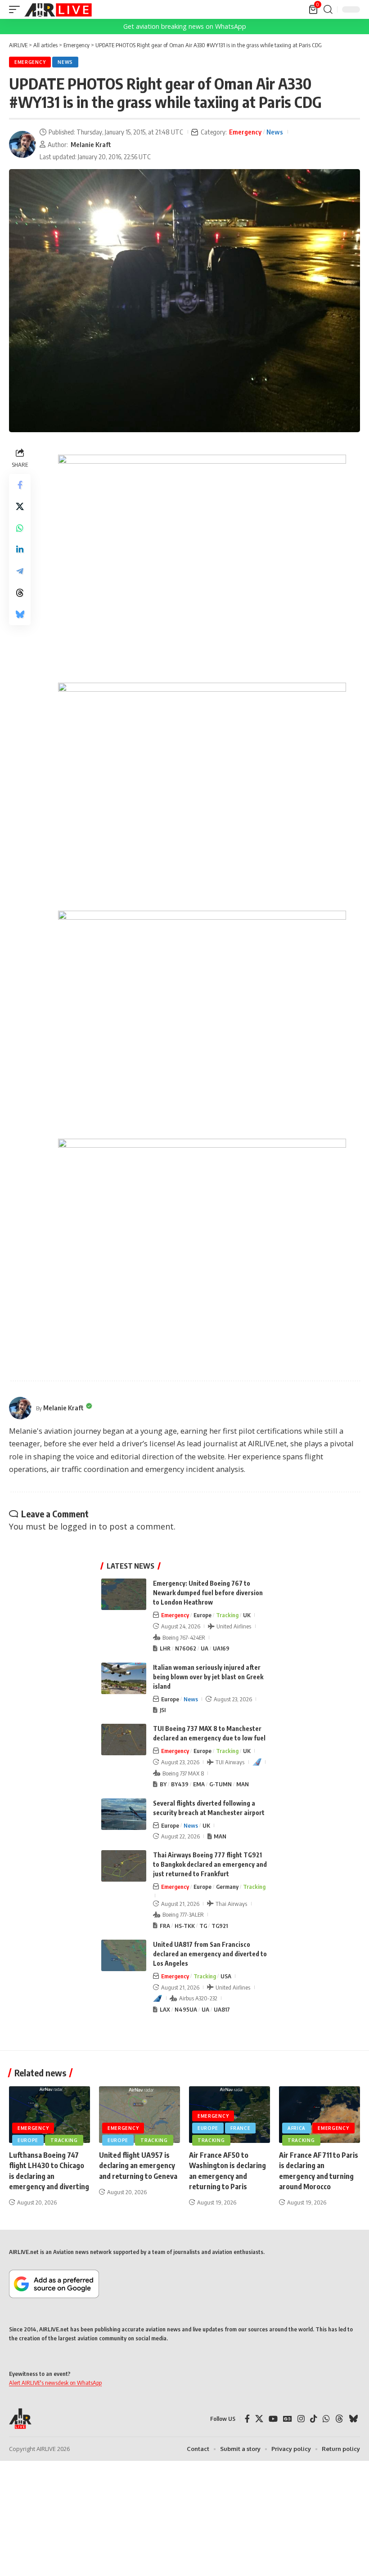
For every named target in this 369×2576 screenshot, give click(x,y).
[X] (259, 2419)
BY (163, 1784)
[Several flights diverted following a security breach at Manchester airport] (124, 1814)
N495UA (186, 2009)
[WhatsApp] (326, 2419)
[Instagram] (301, 2419)
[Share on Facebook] (20, 485)
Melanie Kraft (91, 144)
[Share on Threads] (20, 593)
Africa (297, 2128)
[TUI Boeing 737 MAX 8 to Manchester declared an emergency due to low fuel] (124, 1740)
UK (247, 1615)
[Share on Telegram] (20, 571)
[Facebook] (247, 2419)
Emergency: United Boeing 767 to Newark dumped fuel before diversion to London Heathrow (208, 1593)
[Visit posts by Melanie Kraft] (22, 144)
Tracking (227, 1615)
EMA (199, 1784)
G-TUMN (220, 1784)
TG (203, 1926)
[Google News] (288, 2419)
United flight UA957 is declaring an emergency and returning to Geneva (138, 2165)
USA (226, 1976)
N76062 (186, 1648)
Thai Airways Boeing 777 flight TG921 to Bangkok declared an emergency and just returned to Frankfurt (210, 1864)
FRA (165, 1926)
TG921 (220, 1926)
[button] (17, 9)
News (65, 62)
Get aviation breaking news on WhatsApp (185, 26)
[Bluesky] (353, 2419)
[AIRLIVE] (58, 9)
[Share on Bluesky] (20, 614)
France (240, 2128)
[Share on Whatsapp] (20, 528)
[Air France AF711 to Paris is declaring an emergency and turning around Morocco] (319, 2115)
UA (205, 1648)
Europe (202, 1615)
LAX (165, 2009)
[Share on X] (20, 506)
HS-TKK (185, 1926)
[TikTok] (314, 2419)
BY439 (180, 1784)
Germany (227, 1887)
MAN (243, 1784)
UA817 (222, 2009)
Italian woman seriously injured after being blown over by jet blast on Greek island (208, 1677)
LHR (165, 1648)
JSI (163, 1710)
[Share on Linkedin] (20, 550)
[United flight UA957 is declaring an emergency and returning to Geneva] (139, 2115)
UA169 (221, 1648)
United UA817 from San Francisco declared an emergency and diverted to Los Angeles (210, 1954)
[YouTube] (273, 2419)
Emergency (30, 62)
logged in (78, 1526)
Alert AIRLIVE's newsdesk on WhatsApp (55, 2383)
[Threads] (339, 2419)
